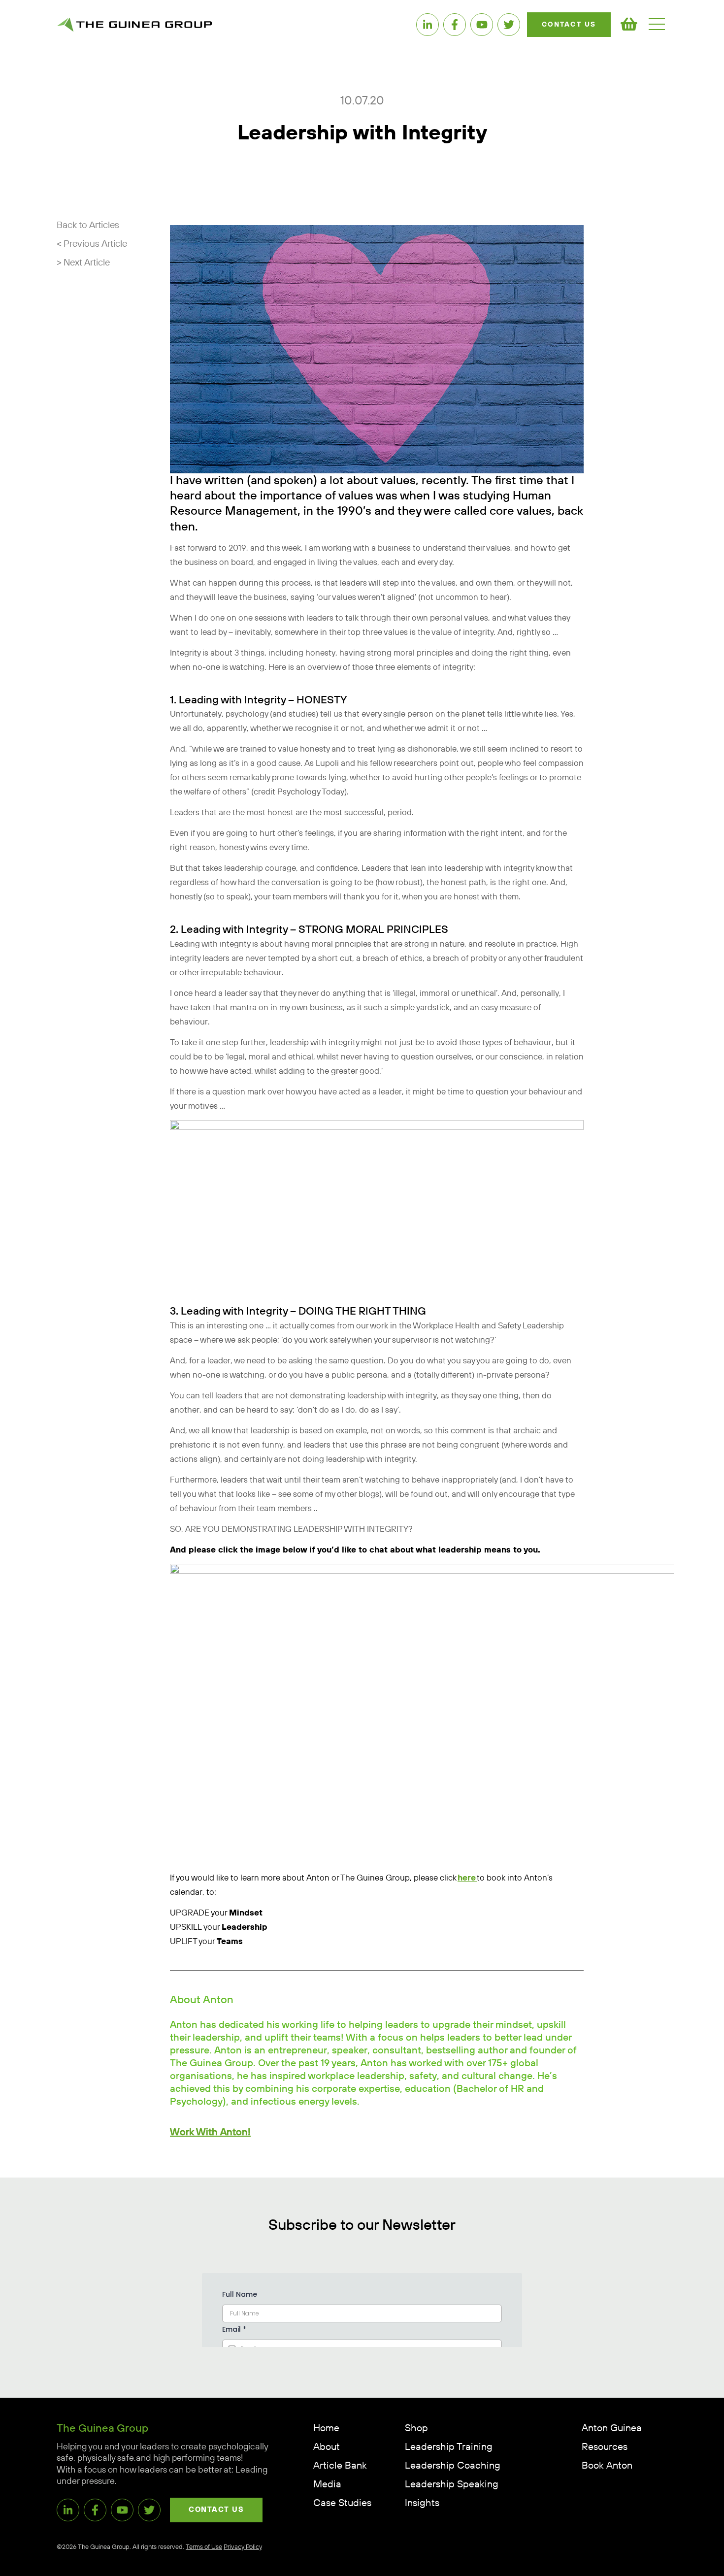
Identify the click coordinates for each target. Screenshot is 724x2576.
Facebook (455, 25)
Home (326, 2428)
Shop (416, 2428)
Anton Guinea (612, 2428)
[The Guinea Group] (134, 24)
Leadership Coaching (453, 2466)
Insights (422, 2503)
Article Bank (340, 2466)
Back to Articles (88, 225)
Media (327, 2485)
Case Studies (342, 2503)
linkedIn (428, 25)
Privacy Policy (243, 2547)
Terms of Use (204, 2547)
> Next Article (83, 263)
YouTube (482, 25)
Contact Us (569, 25)
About (327, 2447)
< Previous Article (92, 244)
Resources (605, 2447)
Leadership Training (449, 2447)
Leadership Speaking (452, 2485)
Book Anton (607, 2466)
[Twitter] (509, 25)
